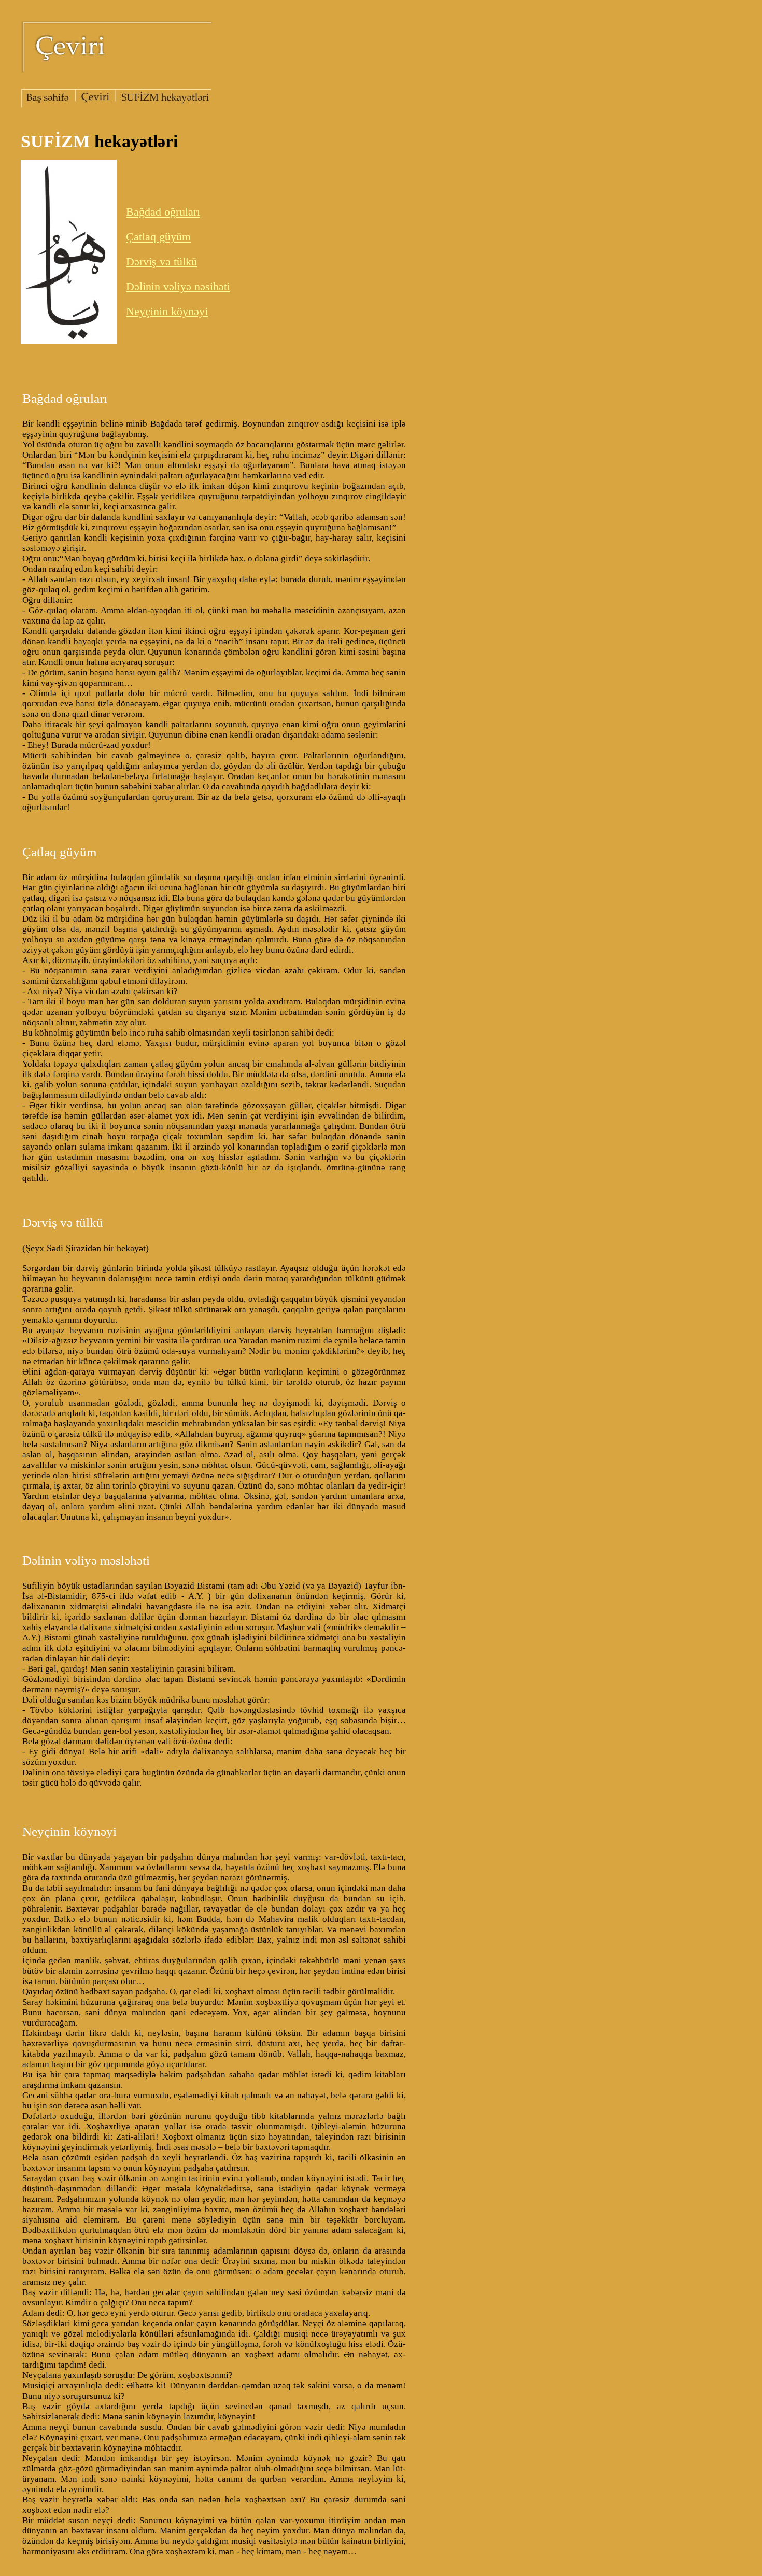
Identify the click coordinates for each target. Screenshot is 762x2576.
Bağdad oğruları (163, 212)
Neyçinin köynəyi (167, 311)
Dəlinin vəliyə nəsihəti (178, 286)
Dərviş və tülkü (161, 261)
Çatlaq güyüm (158, 237)
